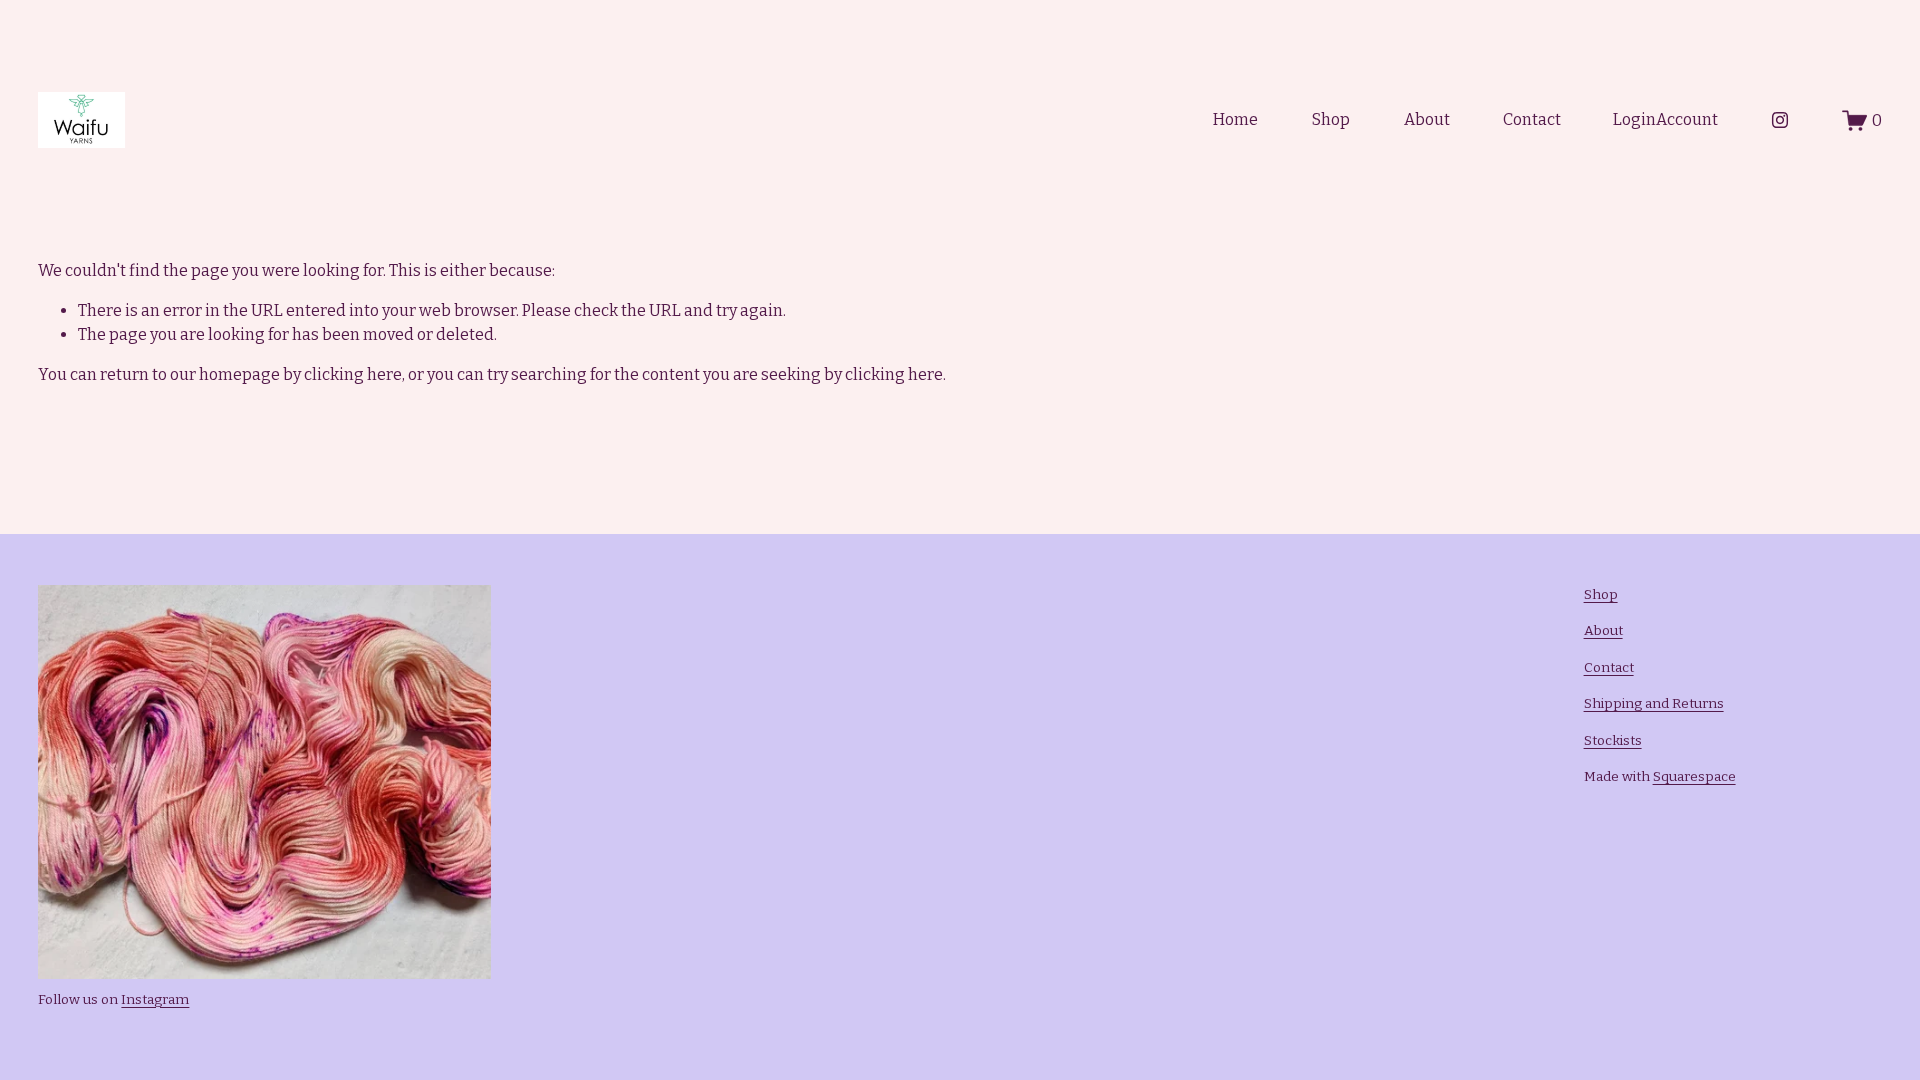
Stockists (1613, 740)
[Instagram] (1780, 120)
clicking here (353, 374)
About (1427, 119)
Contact (1532, 119)
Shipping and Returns (1654, 703)
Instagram (155, 999)
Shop (1331, 119)
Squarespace (1694, 776)
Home (1235, 119)
